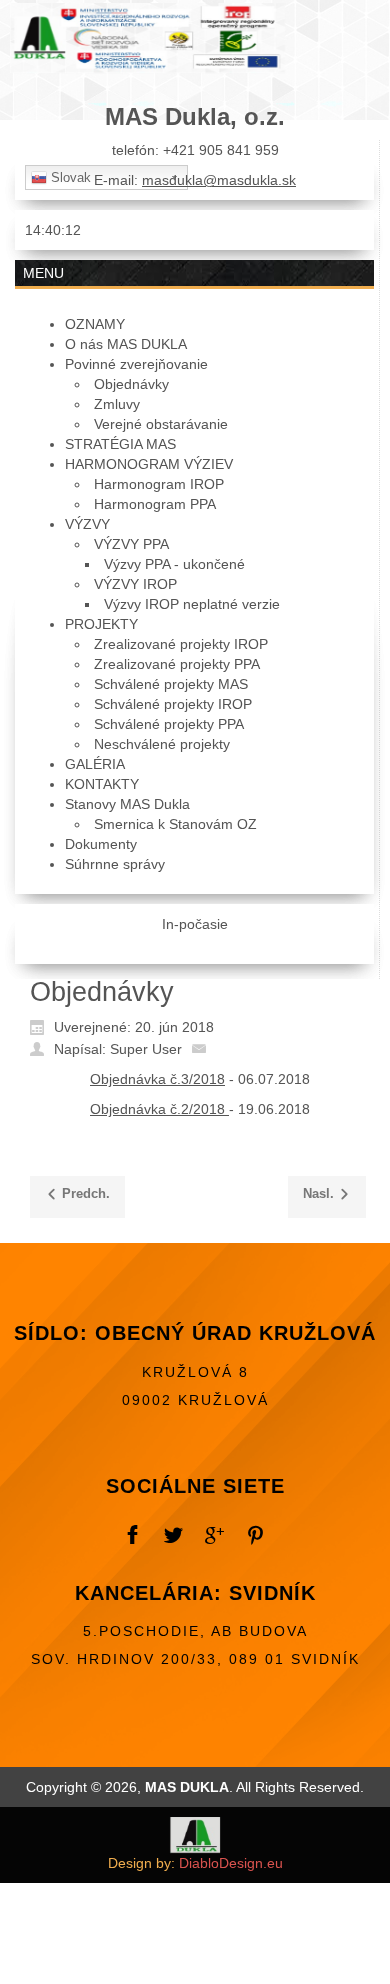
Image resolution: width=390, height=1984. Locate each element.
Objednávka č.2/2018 (159, 1109)
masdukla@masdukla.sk (219, 180)
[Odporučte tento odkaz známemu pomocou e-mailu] (204, 1048)
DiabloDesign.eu (231, 1863)
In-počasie (195, 924)
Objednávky (102, 992)
